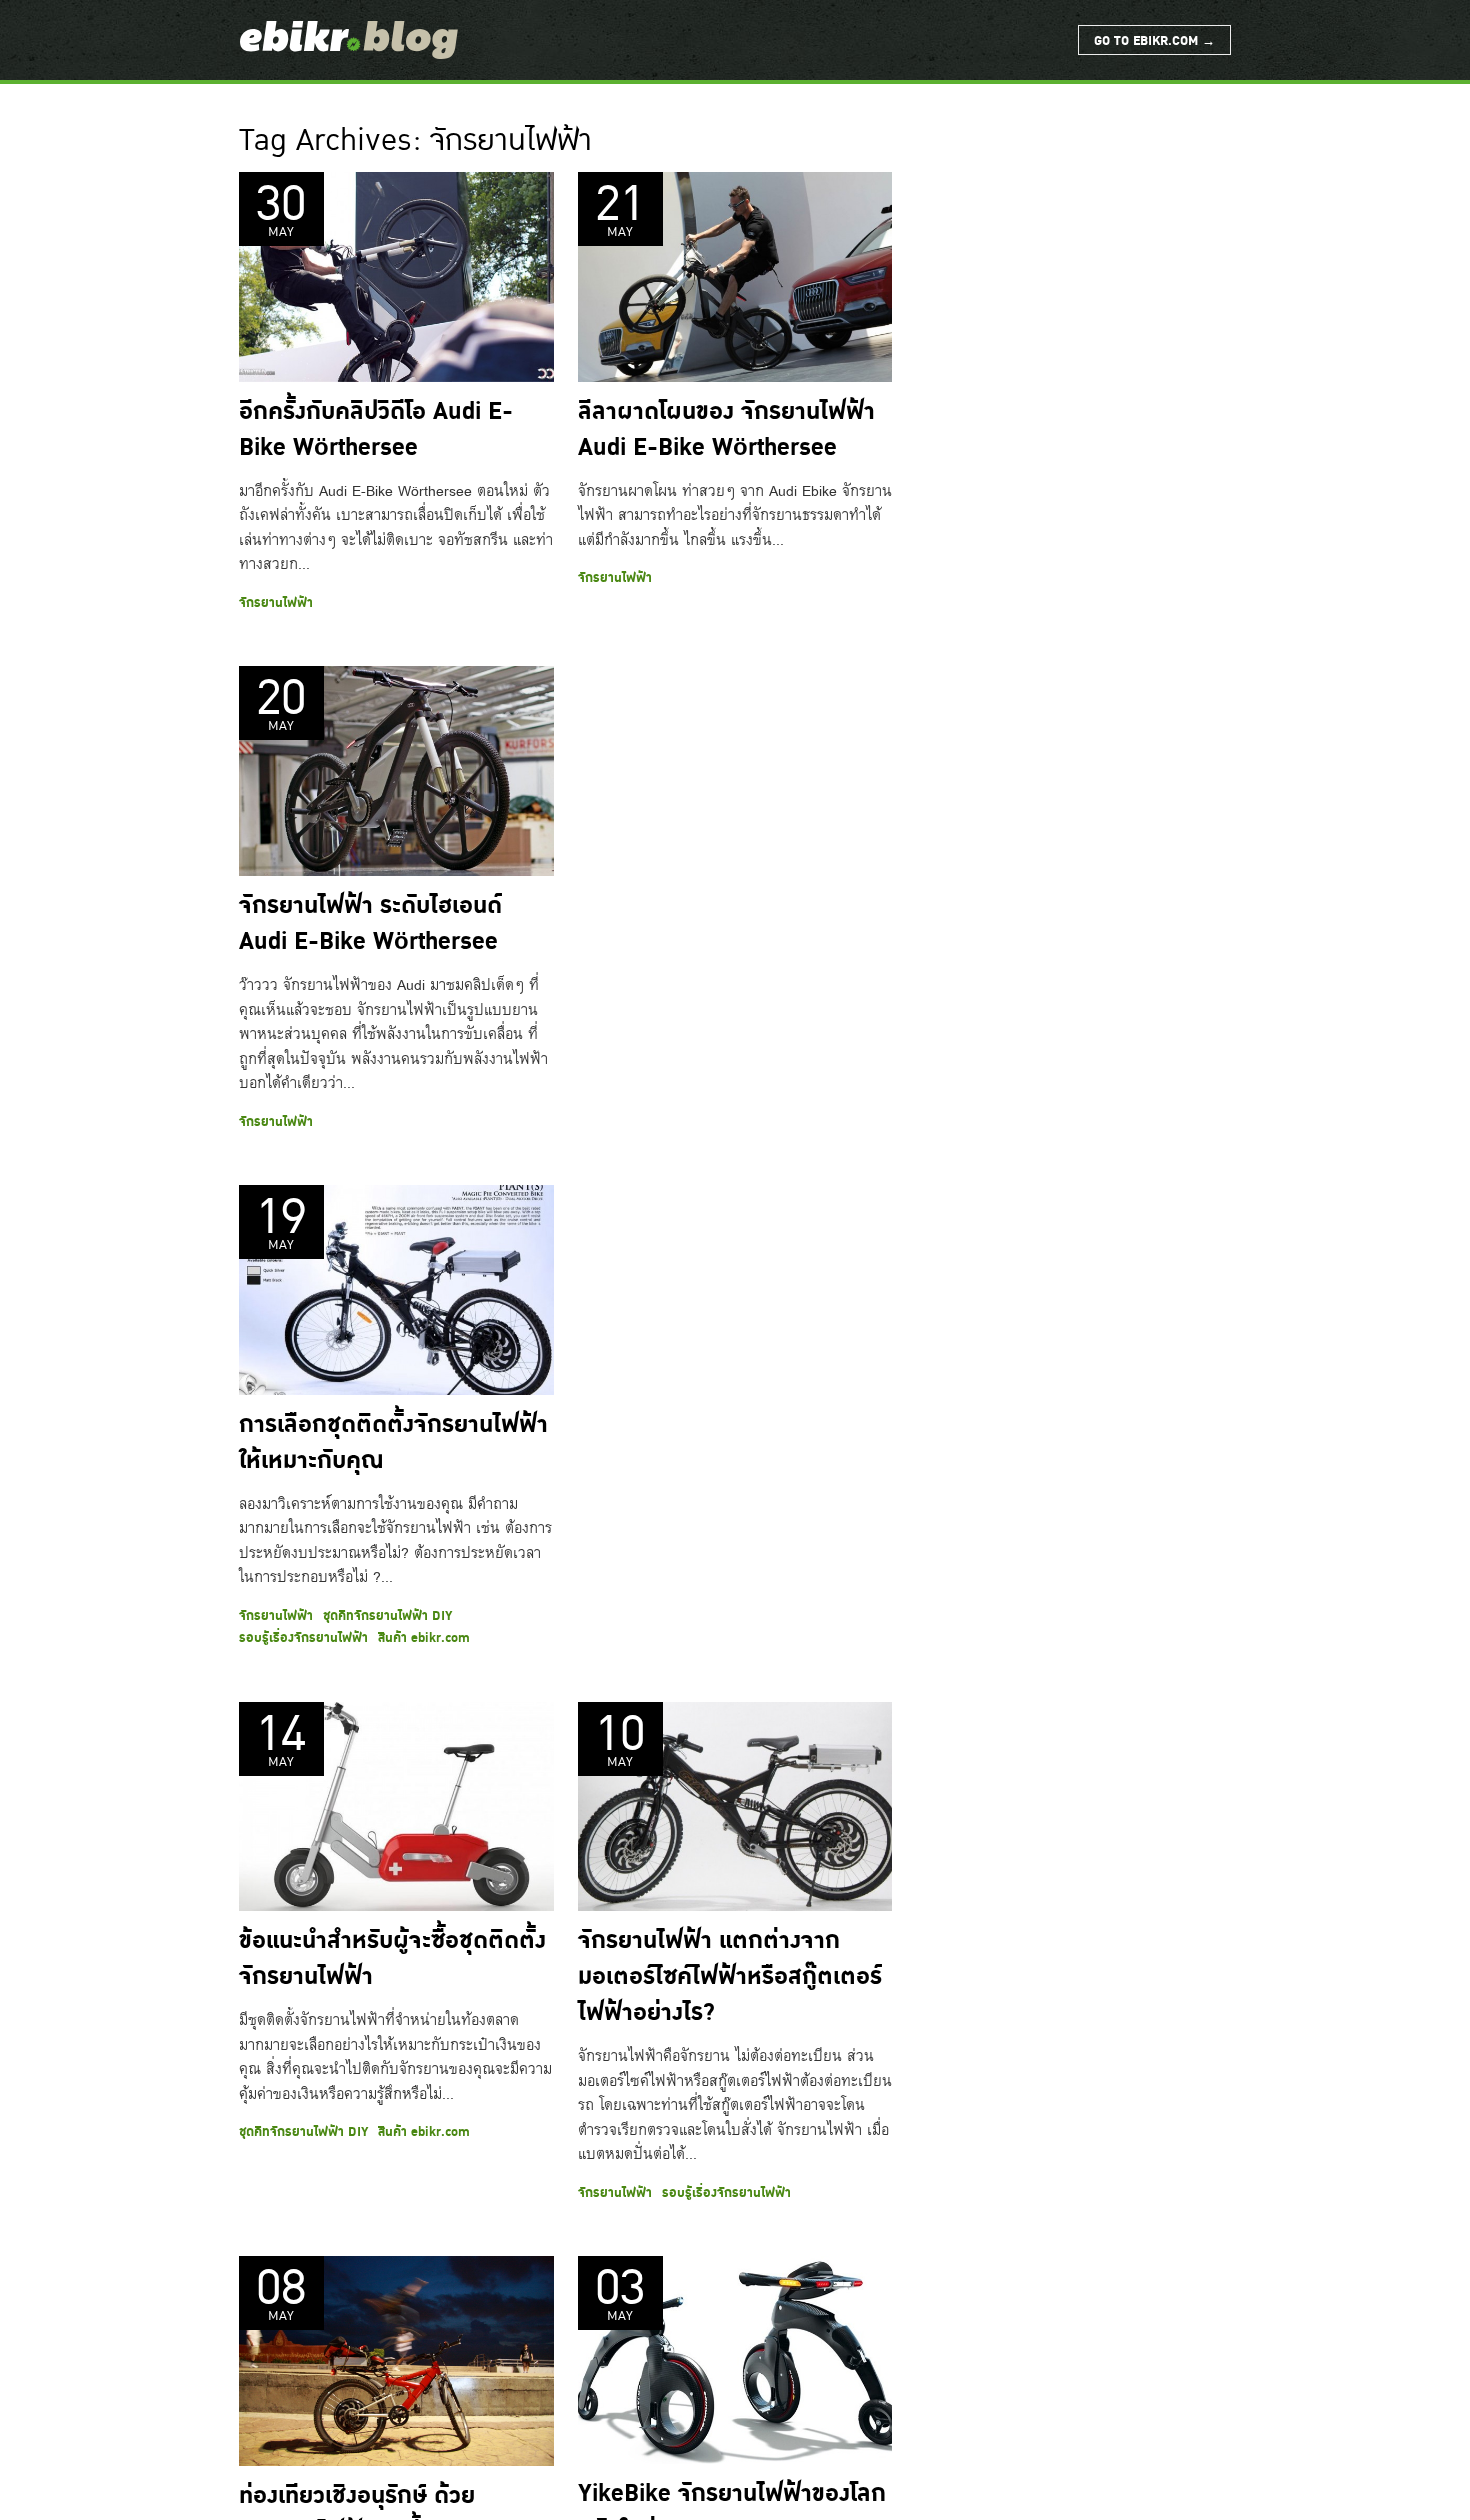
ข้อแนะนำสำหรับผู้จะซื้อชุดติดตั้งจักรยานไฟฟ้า (392, 1959)
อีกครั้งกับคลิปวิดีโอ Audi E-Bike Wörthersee (376, 430)
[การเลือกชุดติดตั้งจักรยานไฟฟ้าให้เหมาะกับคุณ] (396, 1290)
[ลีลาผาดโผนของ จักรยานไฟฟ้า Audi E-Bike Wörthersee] (735, 277)
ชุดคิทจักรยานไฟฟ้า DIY (387, 1616)
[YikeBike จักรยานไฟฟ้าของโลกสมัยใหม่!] (735, 2360)
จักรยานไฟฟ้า (276, 603)
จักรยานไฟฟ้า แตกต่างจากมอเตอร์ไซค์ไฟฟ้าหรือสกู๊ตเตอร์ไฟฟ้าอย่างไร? (730, 1977)
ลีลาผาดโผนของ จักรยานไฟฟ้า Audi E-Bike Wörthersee (726, 430)
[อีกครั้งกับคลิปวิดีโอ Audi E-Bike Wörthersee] (396, 277)
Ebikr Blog (349, 40)
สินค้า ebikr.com (424, 1638)
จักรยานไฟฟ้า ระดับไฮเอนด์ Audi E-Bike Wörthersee (370, 924)
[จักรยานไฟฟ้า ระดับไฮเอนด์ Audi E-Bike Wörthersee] (396, 771)
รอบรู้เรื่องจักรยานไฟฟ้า (303, 1638)
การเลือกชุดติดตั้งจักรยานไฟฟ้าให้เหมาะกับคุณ (393, 1443)
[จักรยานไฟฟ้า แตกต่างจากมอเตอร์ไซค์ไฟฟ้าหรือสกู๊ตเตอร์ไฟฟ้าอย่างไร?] (735, 1807)
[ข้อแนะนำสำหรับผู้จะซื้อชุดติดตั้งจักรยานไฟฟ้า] (396, 1807)
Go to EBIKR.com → (1154, 41)
